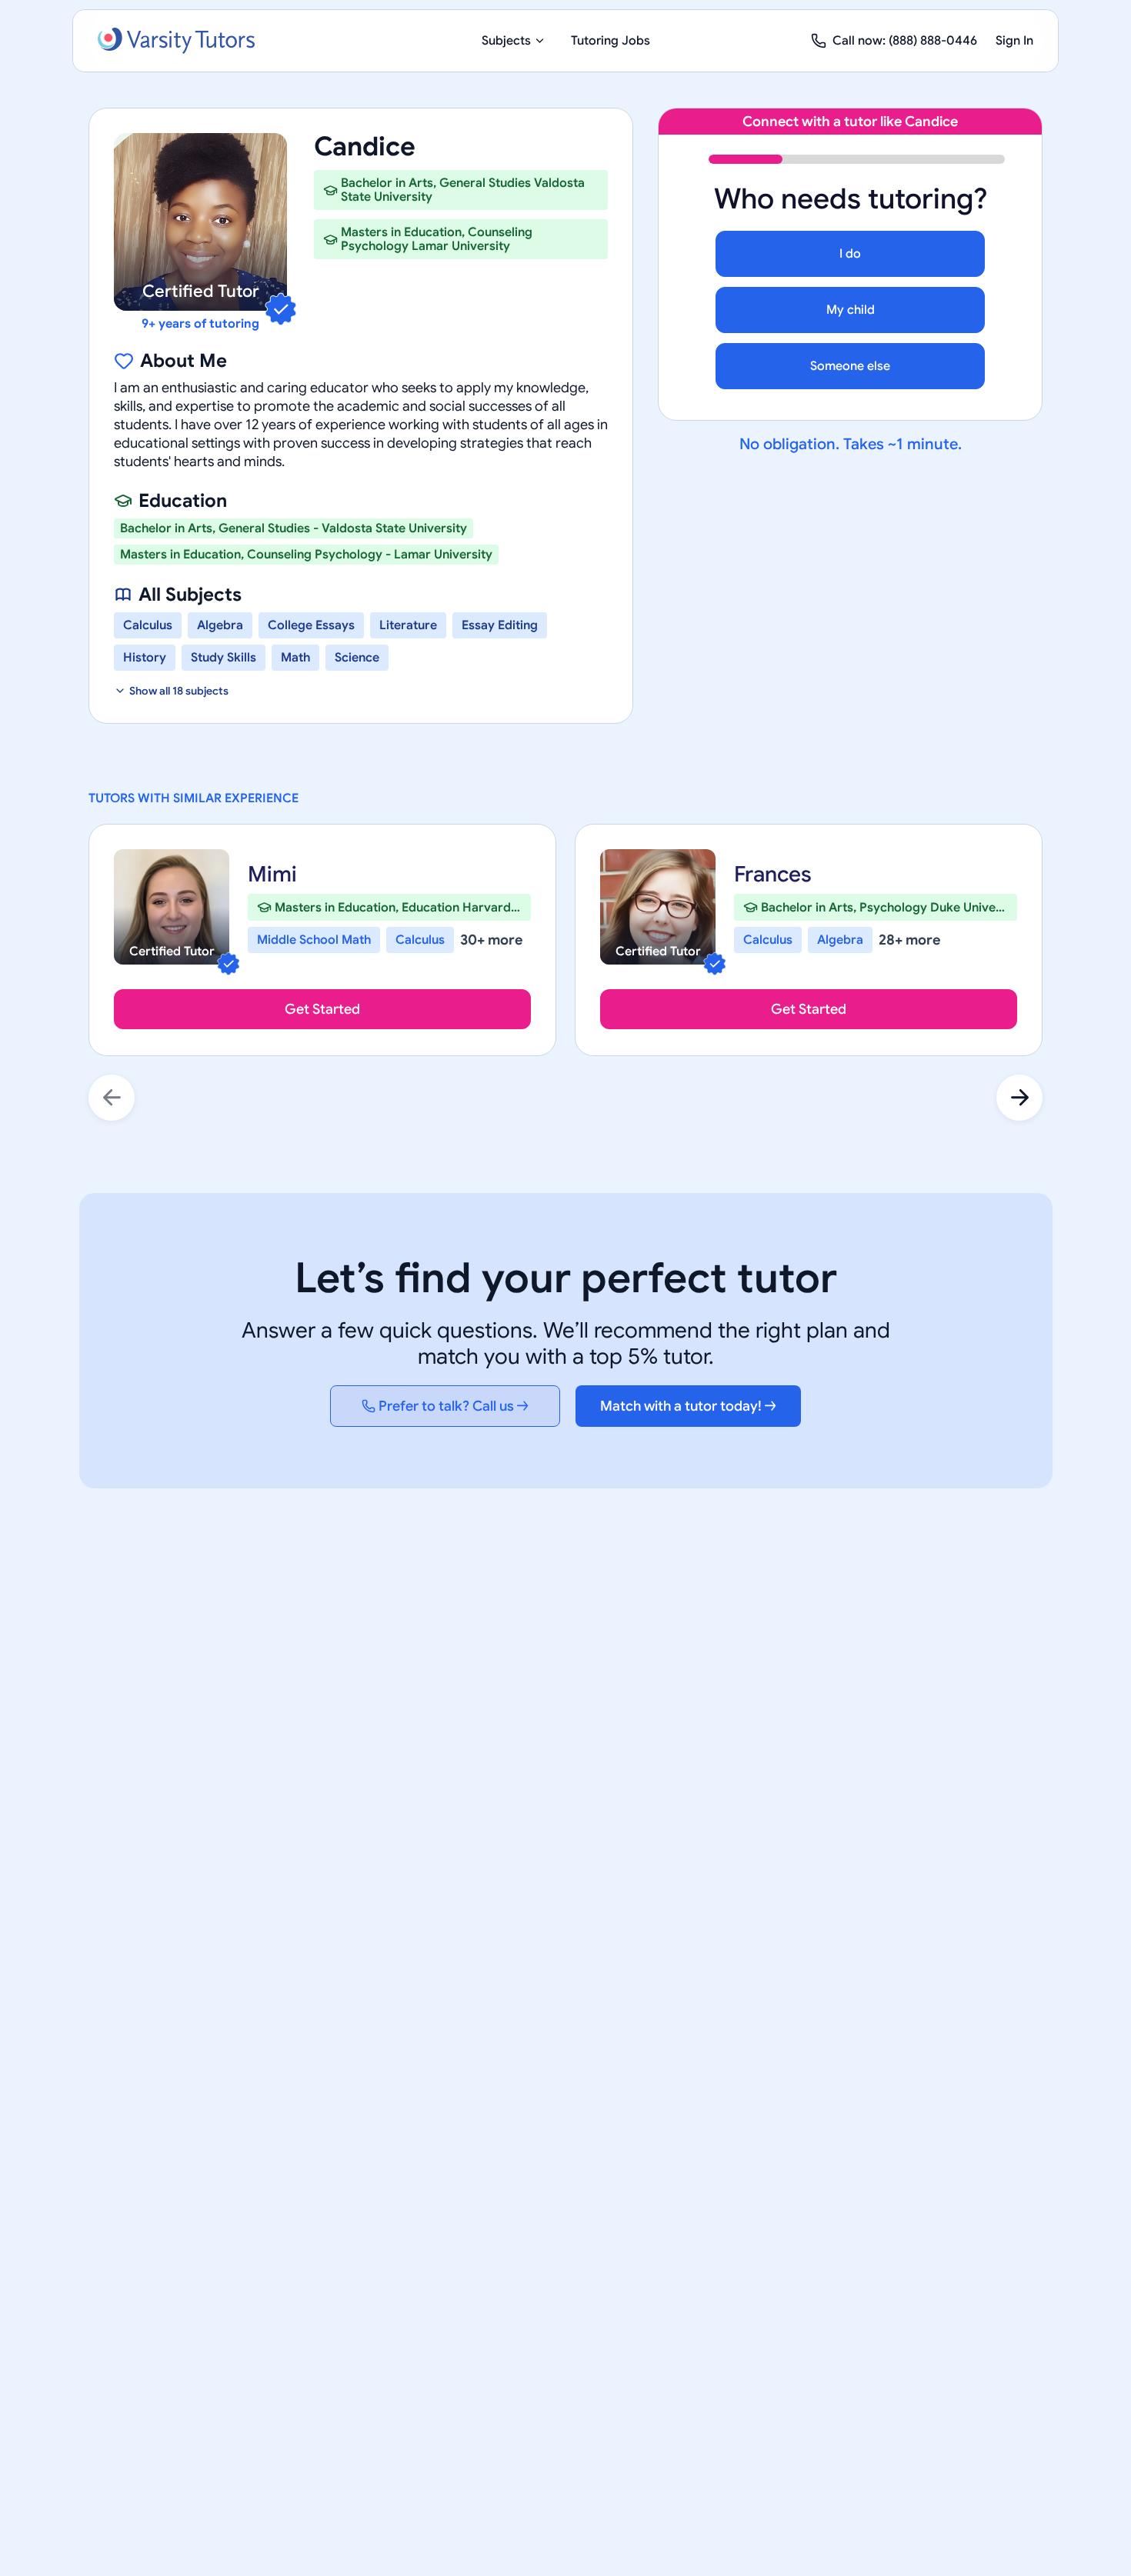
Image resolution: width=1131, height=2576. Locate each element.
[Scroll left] (112, 1098)
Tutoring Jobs (611, 41)
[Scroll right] (1019, 1098)
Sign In (1014, 41)
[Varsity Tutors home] (176, 41)
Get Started (322, 1009)
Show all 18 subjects (179, 691)
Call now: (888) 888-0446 (905, 41)
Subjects (506, 41)
